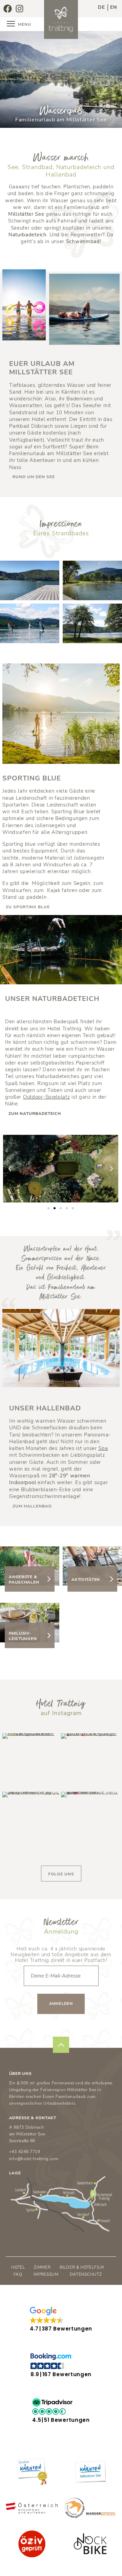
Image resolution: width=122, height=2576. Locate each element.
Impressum (46, 2274)
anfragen (84, 24)
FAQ (18, 2274)
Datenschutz (86, 2274)
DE (101, 7)
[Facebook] (7, 8)
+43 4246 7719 (25, 2152)
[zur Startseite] (61, 19)
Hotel (18, 2267)
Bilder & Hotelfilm (82, 2267)
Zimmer (42, 2267)
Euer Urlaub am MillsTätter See (42, 368)
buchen (109, 24)
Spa (103, 1448)
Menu (24, 24)
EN (114, 7)
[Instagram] (19, 8)
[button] (10, 1169)
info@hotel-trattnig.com (34, 2159)
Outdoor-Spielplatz (47, 1097)
